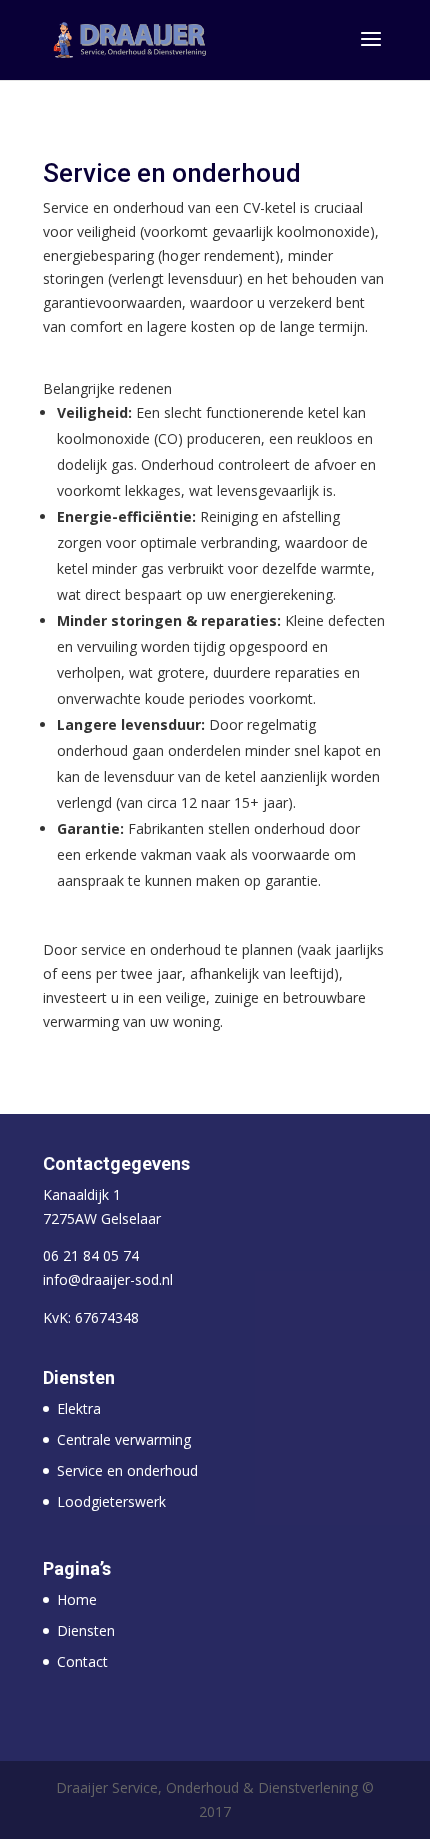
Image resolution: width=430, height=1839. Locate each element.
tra (92, 1408)
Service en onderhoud (127, 1470)
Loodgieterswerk (111, 1501)
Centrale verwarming (124, 1439)
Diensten (86, 1630)
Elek (70, 1408)
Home (77, 1599)
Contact (82, 1661)
